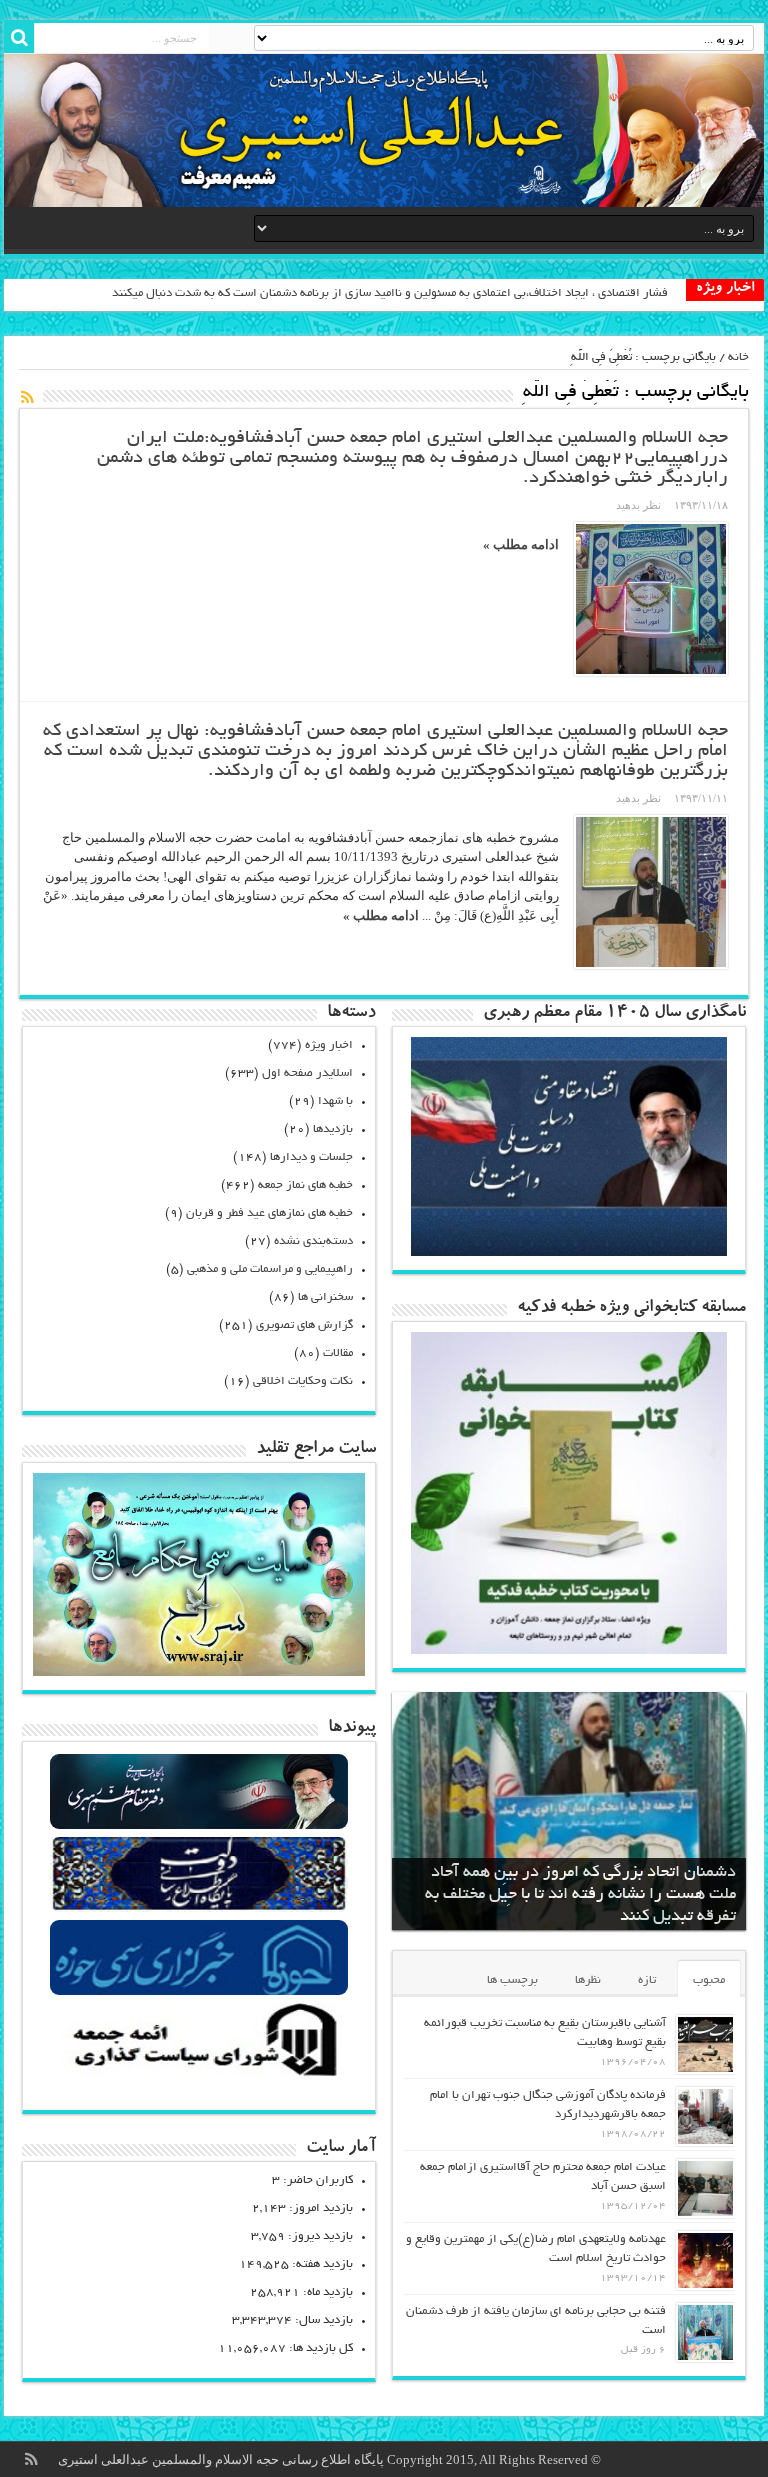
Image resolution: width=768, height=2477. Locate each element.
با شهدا (335, 1101)
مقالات (338, 1353)
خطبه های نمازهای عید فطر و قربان (269, 1213)
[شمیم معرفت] (384, 130)
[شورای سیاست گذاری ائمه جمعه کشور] (199, 2075)
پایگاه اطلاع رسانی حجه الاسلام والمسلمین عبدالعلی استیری (222, 2459)
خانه (738, 357)
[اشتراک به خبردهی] (27, 397)
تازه (647, 1980)
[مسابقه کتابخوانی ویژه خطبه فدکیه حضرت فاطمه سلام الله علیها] (568, 1649)
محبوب (709, 1980)
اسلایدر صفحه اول (307, 1073)
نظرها (588, 1980)
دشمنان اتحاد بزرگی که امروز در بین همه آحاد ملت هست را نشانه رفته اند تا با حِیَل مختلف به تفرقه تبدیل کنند (580, 1895)
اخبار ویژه (329, 1045)
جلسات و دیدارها (311, 1157)
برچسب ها (512, 1980)
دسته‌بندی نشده (313, 1241)
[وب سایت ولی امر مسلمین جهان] (199, 1826)
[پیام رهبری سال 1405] (568, 1251)
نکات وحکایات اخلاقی (303, 1381)
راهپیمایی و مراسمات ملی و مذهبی (270, 1269)
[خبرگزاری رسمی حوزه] (199, 1992)
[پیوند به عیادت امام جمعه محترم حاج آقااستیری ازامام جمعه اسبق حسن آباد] (705, 2188)
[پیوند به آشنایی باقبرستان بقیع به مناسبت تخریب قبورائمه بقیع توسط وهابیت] (705, 2044)
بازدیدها (333, 1129)
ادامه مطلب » (521, 544)
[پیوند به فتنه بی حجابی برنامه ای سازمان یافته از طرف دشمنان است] (705, 2332)
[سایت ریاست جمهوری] (199, 1909)
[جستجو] (19, 38)
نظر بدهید (638, 505)
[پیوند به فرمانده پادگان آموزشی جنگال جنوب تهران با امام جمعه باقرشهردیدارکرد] (705, 2116)
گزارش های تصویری (304, 1325)
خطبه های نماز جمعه (305, 1185)
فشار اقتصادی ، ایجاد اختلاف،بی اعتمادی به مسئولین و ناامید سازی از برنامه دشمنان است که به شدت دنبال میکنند (390, 293)
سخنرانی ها (325, 1297)
